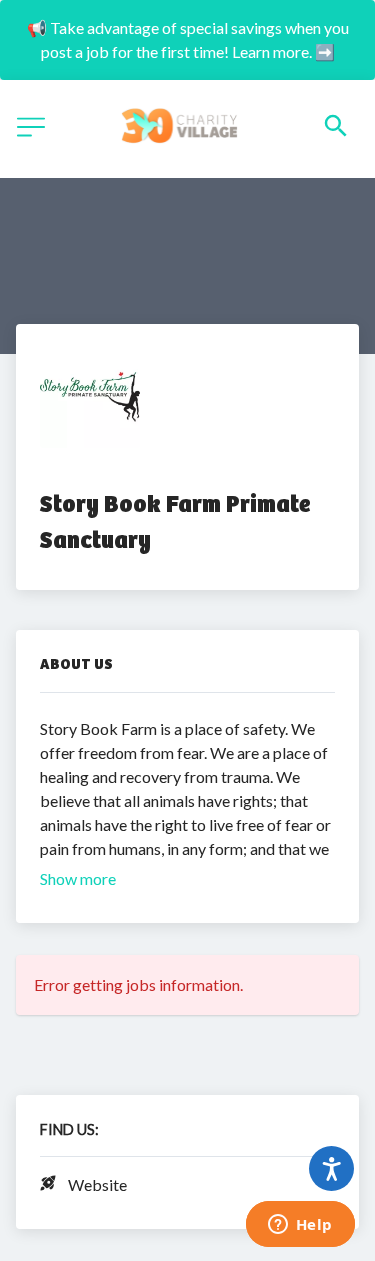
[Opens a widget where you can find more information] (300, 1226)
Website (97, 1184)
